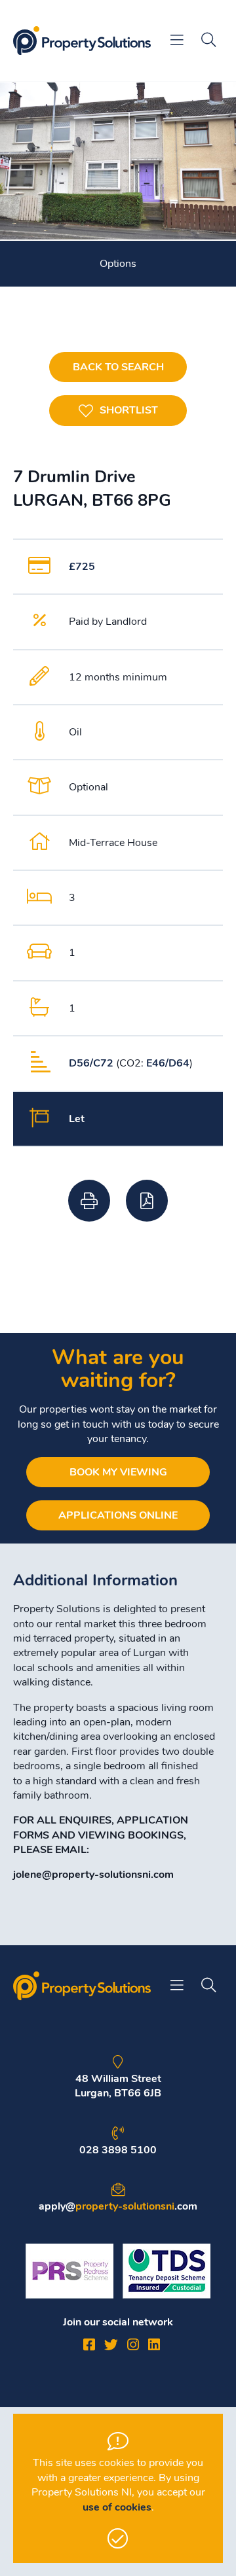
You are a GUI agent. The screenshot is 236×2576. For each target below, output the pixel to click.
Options (118, 264)
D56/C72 (91, 1063)
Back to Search (118, 367)
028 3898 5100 (118, 2150)
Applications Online (118, 1515)
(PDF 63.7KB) (147, 1201)
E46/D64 (168, 1063)
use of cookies (117, 2507)
